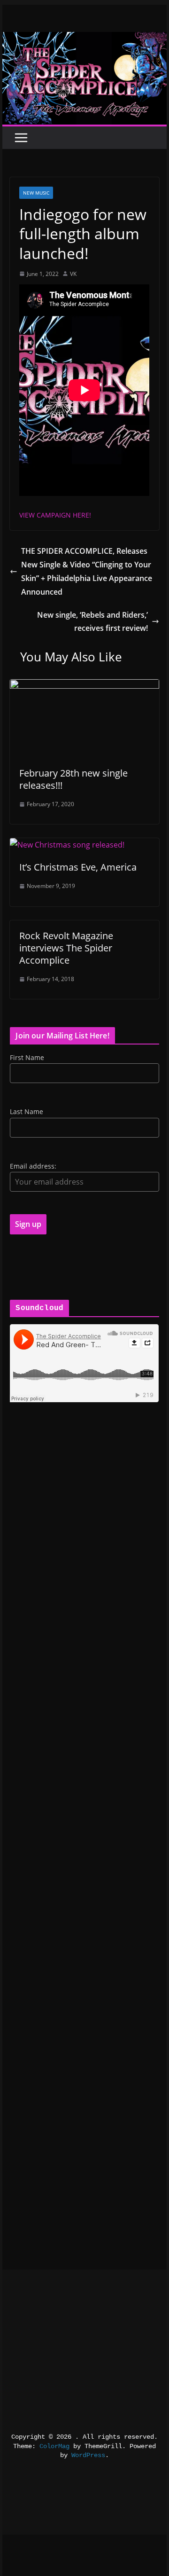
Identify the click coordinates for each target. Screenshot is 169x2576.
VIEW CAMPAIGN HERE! (55, 515)
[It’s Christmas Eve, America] (67, 845)
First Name (27, 1057)
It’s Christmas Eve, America (78, 867)
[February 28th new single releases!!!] (84, 686)
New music (36, 193)
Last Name (27, 1111)
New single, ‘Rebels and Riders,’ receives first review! (92, 622)
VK (73, 274)
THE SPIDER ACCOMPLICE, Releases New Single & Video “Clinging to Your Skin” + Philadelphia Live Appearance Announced (87, 571)
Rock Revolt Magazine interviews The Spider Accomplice (66, 948)
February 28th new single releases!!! (73, 779)
